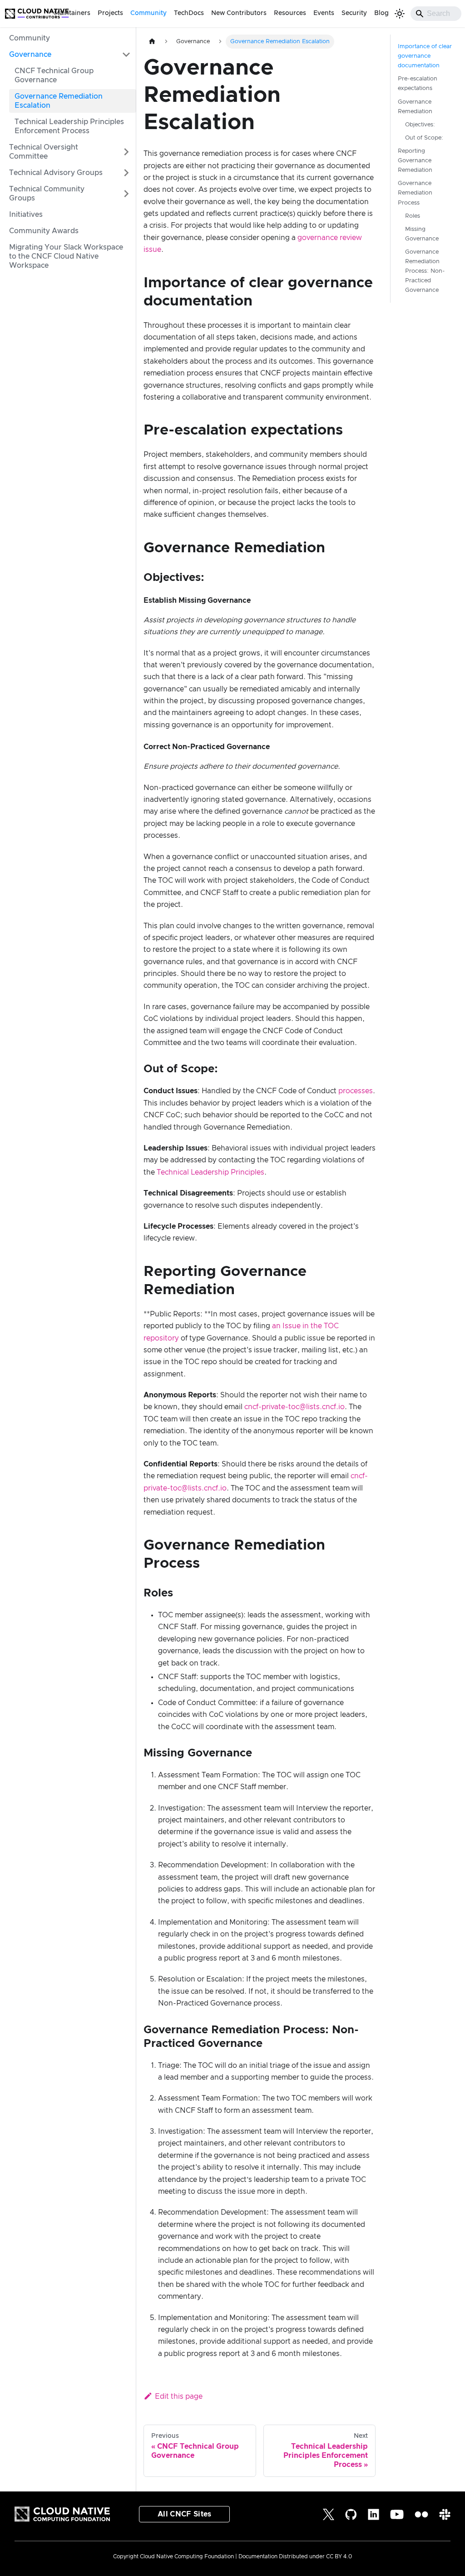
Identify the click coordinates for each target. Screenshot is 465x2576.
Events (324, 13)
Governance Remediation (415, 107)
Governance (30, 55)
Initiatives (26, 215)
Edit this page (179, 2396)
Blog (381, 13)
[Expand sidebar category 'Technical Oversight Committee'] (126, 152)
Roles (413, 216)
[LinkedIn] (373, 2514)
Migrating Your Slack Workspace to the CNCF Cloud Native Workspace (66, 256)
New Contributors (239, 13)
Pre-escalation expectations (418, 84)
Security (354, 13)
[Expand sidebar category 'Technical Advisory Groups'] (126, 173)
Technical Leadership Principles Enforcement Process (69, 126)
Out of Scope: (424, 138)
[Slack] (445, 2514)
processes (356, 1091)
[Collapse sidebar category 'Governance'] (126, 55)
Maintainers (72, 13)
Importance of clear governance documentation (425, 56)
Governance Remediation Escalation (59, 101)
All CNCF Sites (184, 2514)
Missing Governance (422, 234)
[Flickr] (421, 2514)
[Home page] (152, 42)
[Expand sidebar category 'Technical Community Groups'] (126, 194)
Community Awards (44, 231)
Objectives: (420, 125)
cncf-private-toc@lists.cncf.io (294, 1407)
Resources (290, 13)
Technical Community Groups (47, 194)
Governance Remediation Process (415, 193)
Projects (110, 13)
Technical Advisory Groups (56, 173)
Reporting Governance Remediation (415, 161)
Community (148, 13)
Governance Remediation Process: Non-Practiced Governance (425, 271)
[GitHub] (351, 2514)
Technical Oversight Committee (44, 152)
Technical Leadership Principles (210, 1172)
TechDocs (189, 13)
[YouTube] (397, 2514)
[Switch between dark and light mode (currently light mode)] (400, 14)
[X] (329, 2514)
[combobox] (436, 14)
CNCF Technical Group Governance (54, 75)
